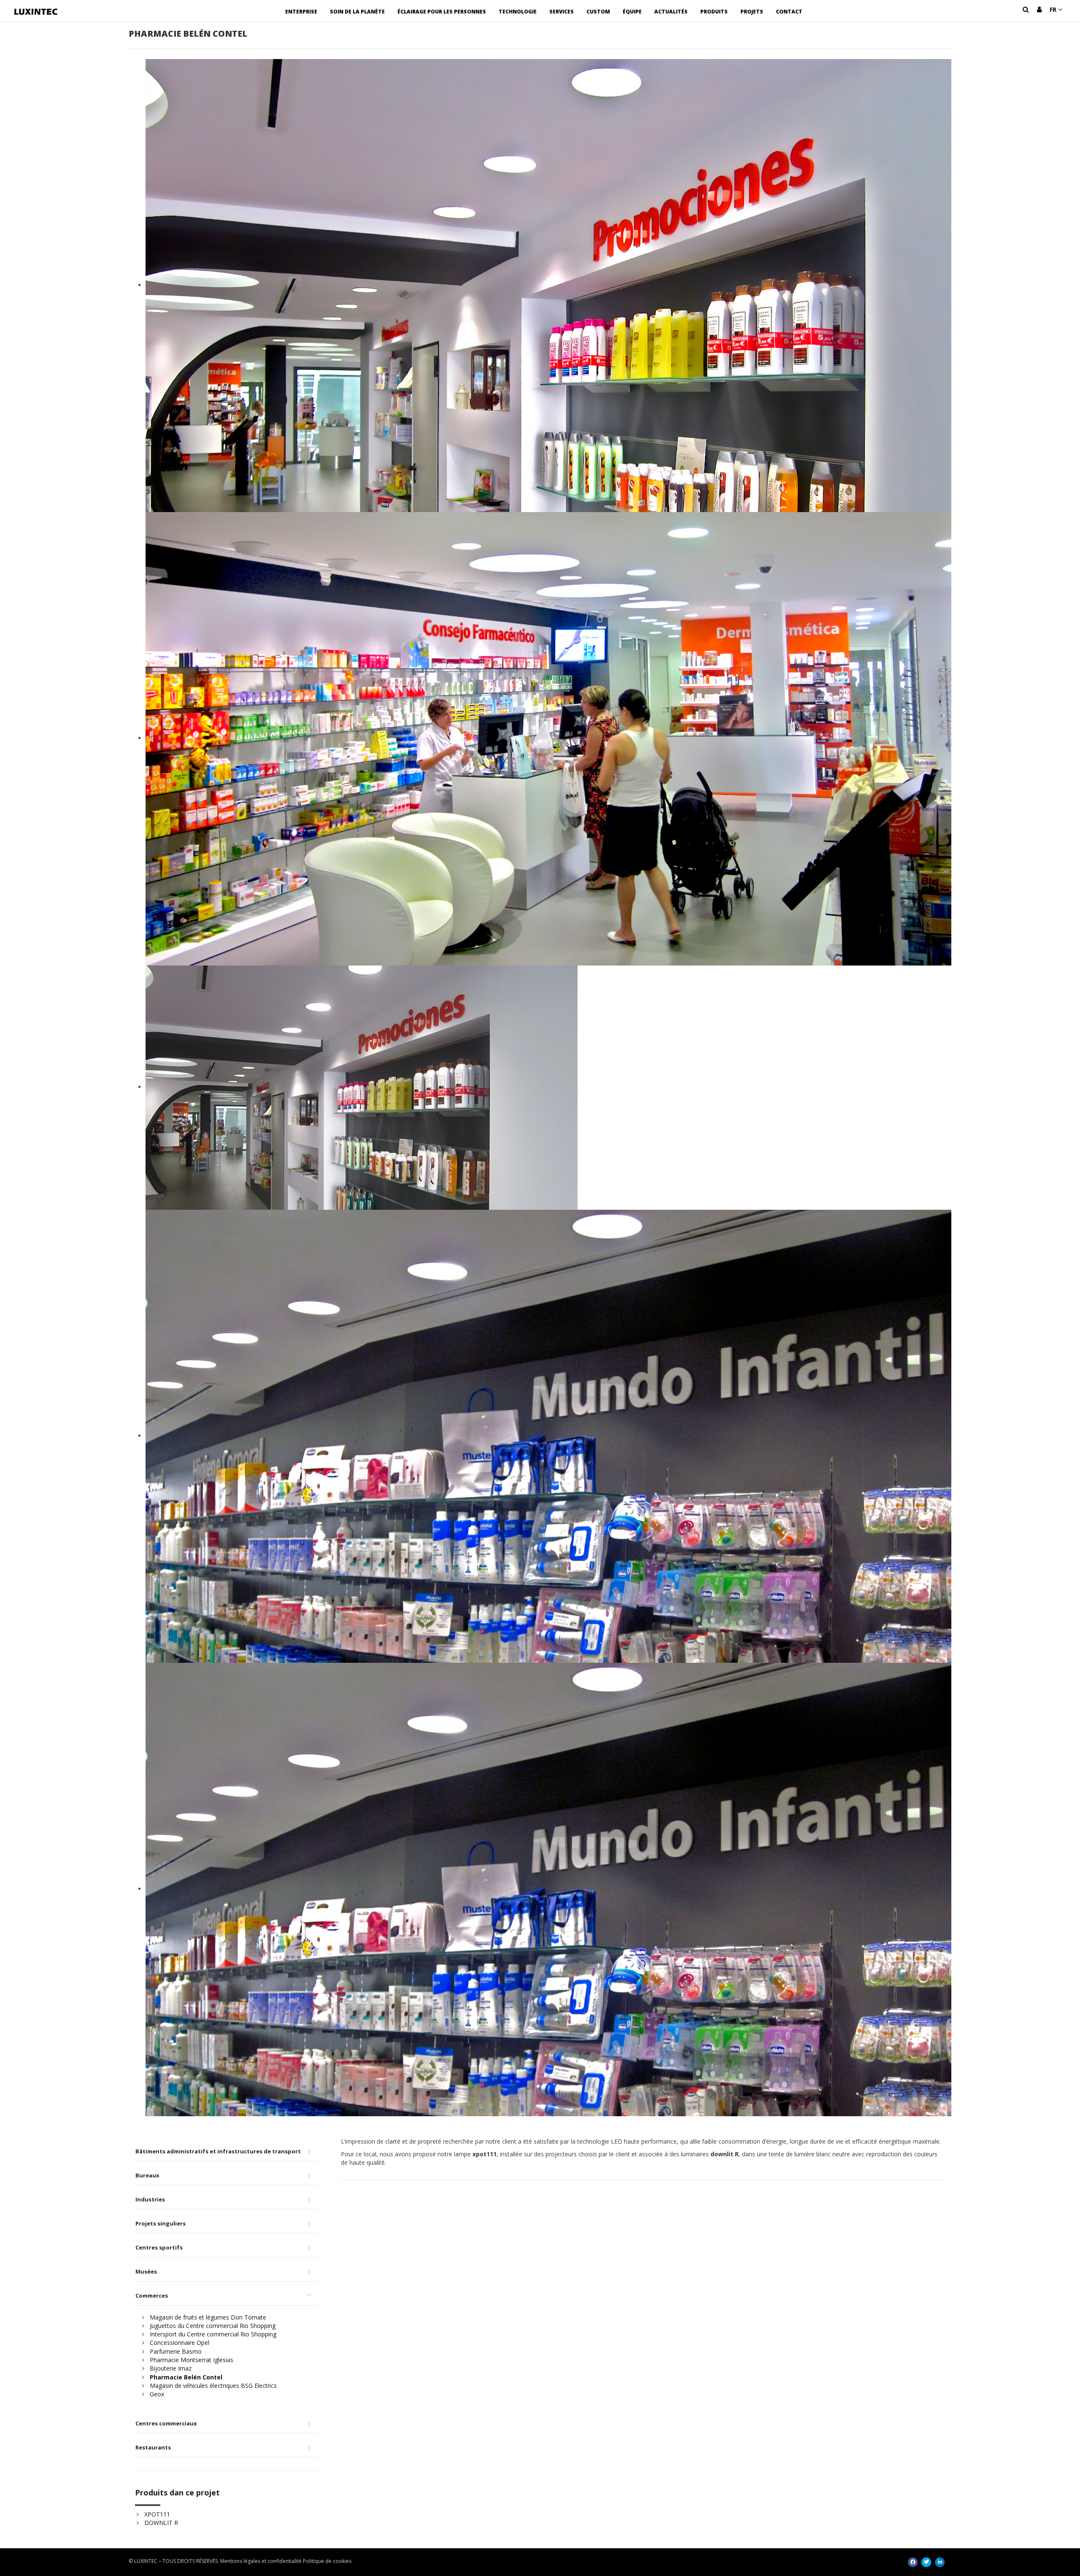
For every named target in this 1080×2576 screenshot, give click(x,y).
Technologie (518, 12)
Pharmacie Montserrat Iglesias (192, 2360)
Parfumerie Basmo (176, 2351)
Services (562, 12)
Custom (598, 12)
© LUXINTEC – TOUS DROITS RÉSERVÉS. (174, 2561)
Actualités (671, 12)
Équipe (632, 12)
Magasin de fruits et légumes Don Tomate (208, 2317)
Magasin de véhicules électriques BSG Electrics (213, 2386)
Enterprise (301, 12)
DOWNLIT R (161, 2523)
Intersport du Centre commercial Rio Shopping (213, 2334)
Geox (157, 2394)
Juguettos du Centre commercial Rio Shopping (213, 2326)
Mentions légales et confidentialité (261, 2561)
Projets (752, 12)
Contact (789, 12)
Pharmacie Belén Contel (186, 2377)
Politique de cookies (327, 2561)
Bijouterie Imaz (171, 2368)
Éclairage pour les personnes (442, 12)
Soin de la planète (357, 12)
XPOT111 (157, 2514)
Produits (714, 12)
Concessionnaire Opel (180, 2343)
